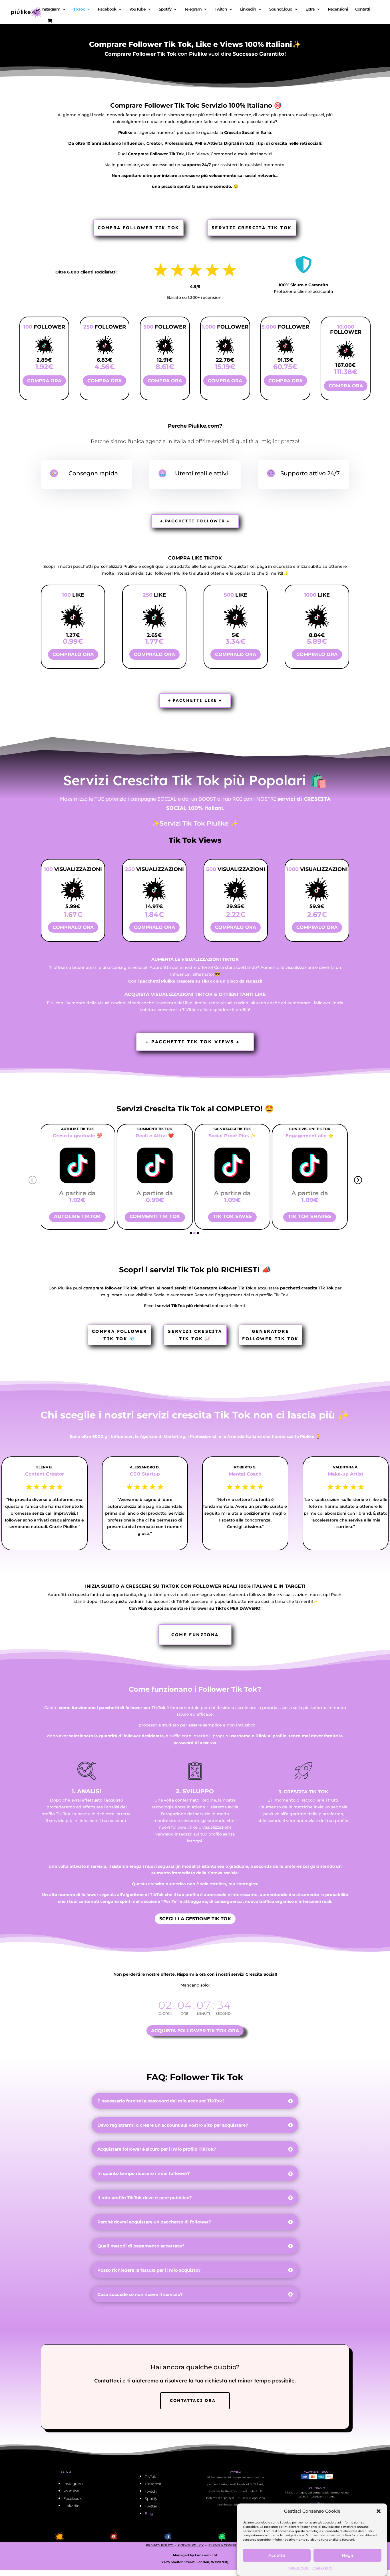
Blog (149, 2513)
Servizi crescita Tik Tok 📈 (195, 1335)
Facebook (107, 9)
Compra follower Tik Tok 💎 (120, 1335)
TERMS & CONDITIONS (227, 2545)
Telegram (193, 9)
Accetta (277, 2555)
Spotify (165, 9)
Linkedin (248, 9)
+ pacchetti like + (195, 700)
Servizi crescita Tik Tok (252, 228)
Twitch (221, 9)
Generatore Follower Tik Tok (270, 1335)
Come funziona (195, 1635)
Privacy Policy (322, 2568)
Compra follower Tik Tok (138, 228)
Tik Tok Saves (156, 1216)
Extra (310, 9)
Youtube (71, 2491)
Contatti (363, 9)
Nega (347, 2555)
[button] (379, 2511)
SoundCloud (281, 9)
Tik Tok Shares (234, 1216)
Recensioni (338, 9)
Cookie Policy (299, 2568)
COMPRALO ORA (73, 654)
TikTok (79, 9)
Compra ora (44, 381)
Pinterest (153, 2484)
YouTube (137, 9)
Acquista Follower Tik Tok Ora (195, 2031)
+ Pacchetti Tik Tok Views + (193, 1042)
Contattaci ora (193, 2400)
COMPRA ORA (104, 381)
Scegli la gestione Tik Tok (195, 1919)
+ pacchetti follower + (195, 521)
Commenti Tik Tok (79, 1216)
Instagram (51, 9)
